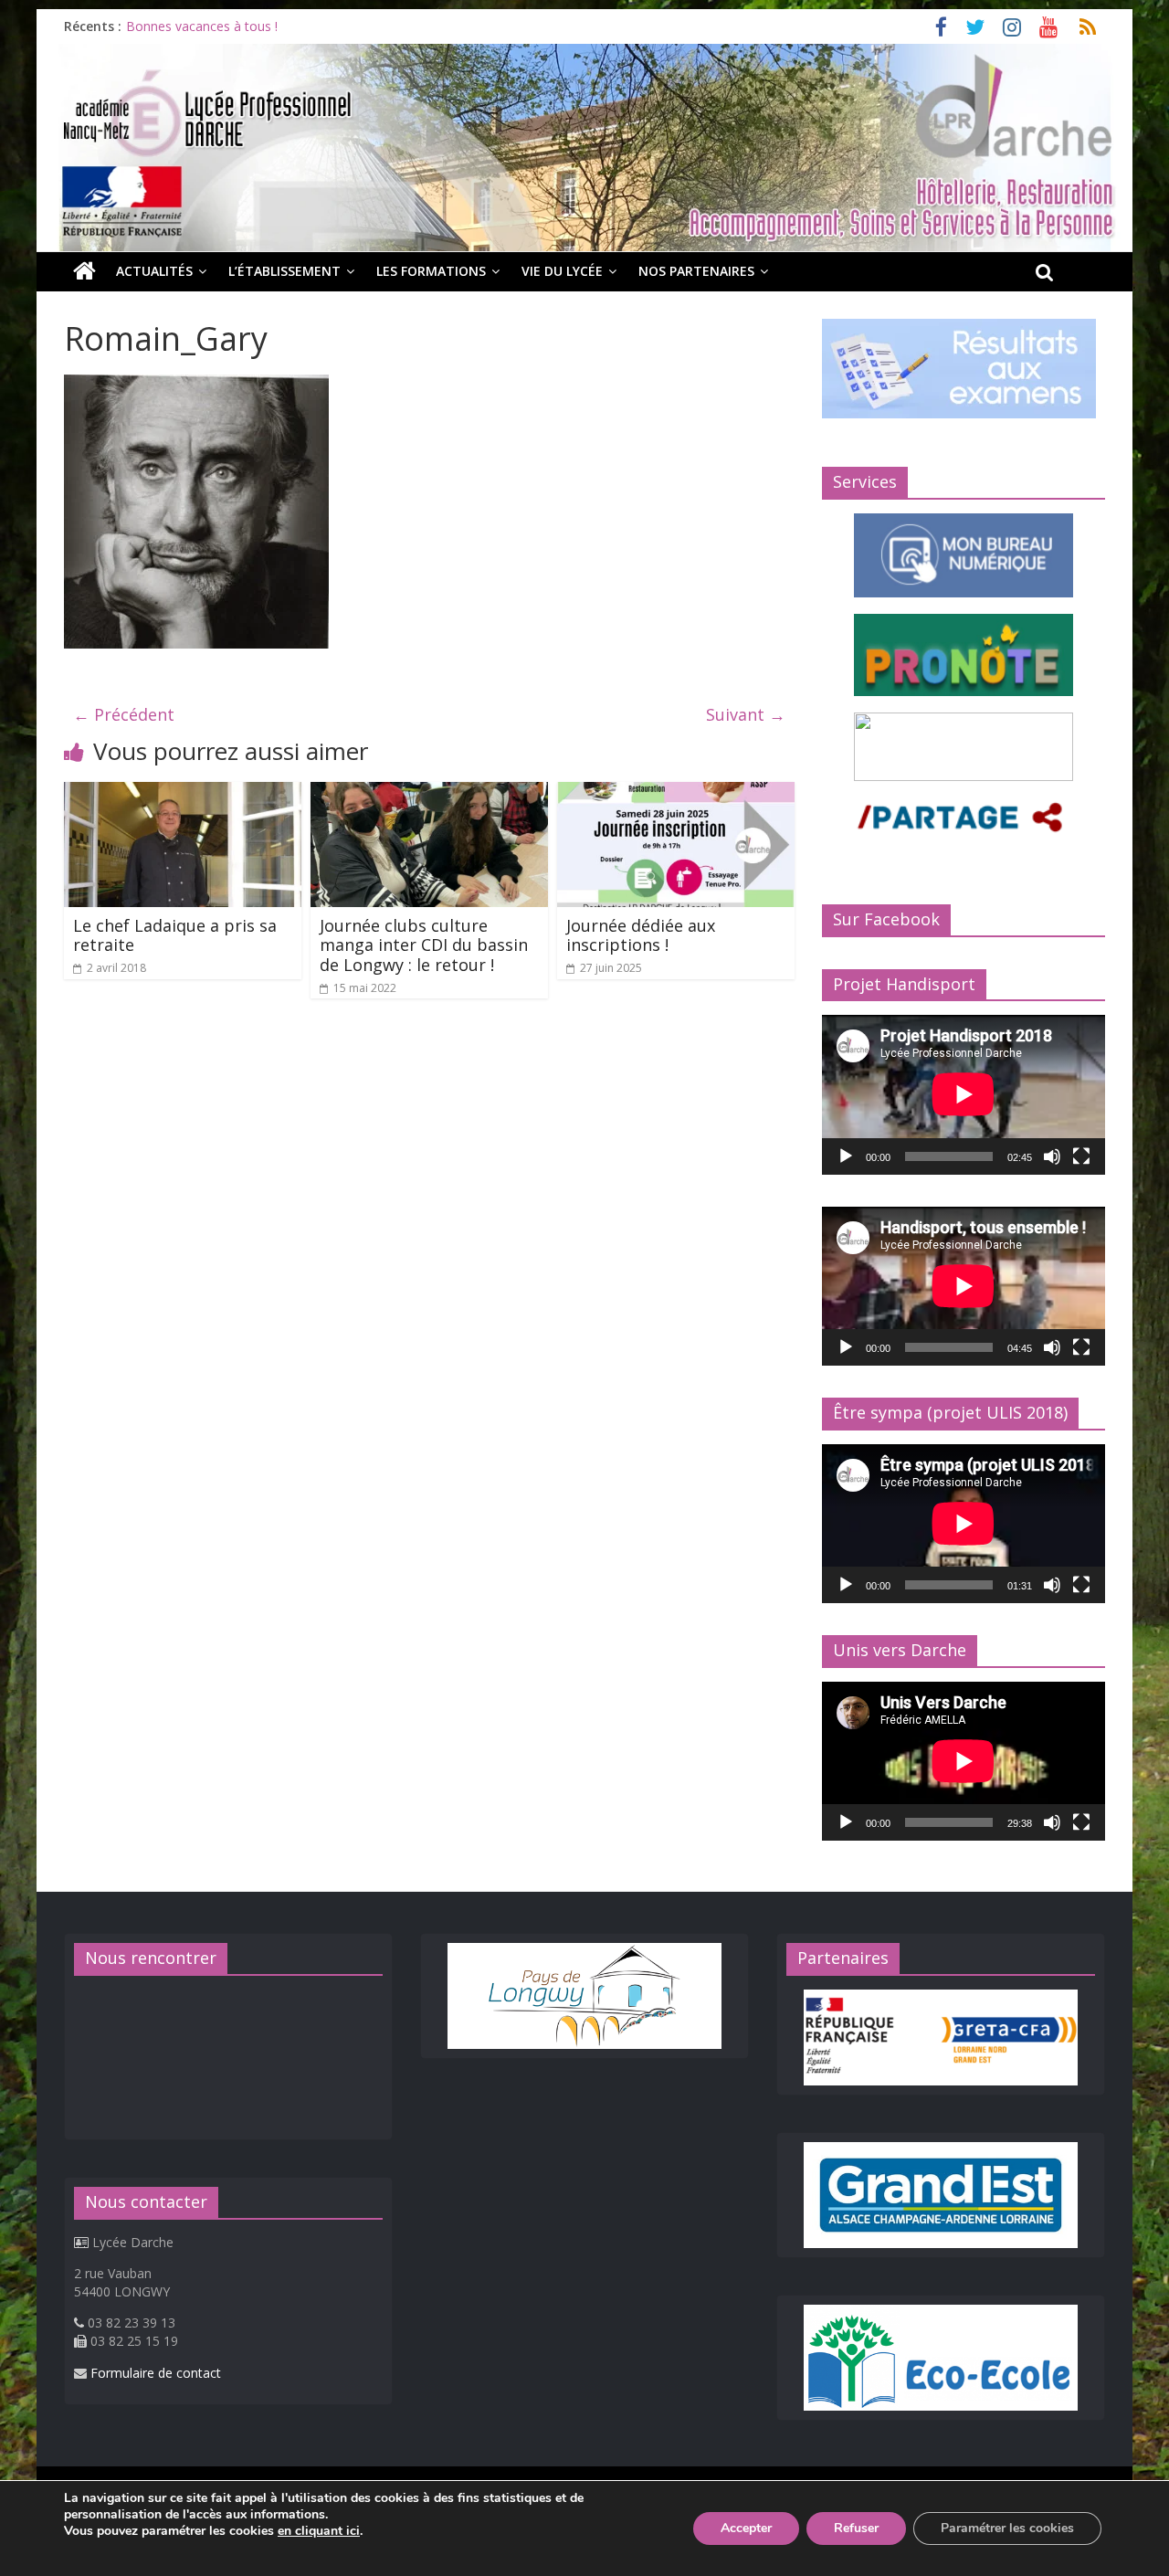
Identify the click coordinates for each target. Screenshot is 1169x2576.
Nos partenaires (696, 271)
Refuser (856, 2528)
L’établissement (284, 271)
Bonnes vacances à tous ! (202, 26)
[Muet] (1052, 1156)
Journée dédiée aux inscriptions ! (641, 935)
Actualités (154, 271)
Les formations (431, 271)
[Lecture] (846, 1156)
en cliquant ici (319, 2531)
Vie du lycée (562, 271)
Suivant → (746, 714)
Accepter (746, 2528)
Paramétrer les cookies (1007, 2528)
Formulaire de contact (156, 2373)
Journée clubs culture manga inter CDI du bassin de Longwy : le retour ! (424, 945)
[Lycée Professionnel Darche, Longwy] (584, 55)
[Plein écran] (1081, 1156)
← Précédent (124, 714)
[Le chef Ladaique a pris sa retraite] (183, 793)
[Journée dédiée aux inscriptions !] (676, 793)
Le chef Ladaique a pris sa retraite (175, 935)
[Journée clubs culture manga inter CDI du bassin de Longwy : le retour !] (429, 793)
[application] (964, 1094)
